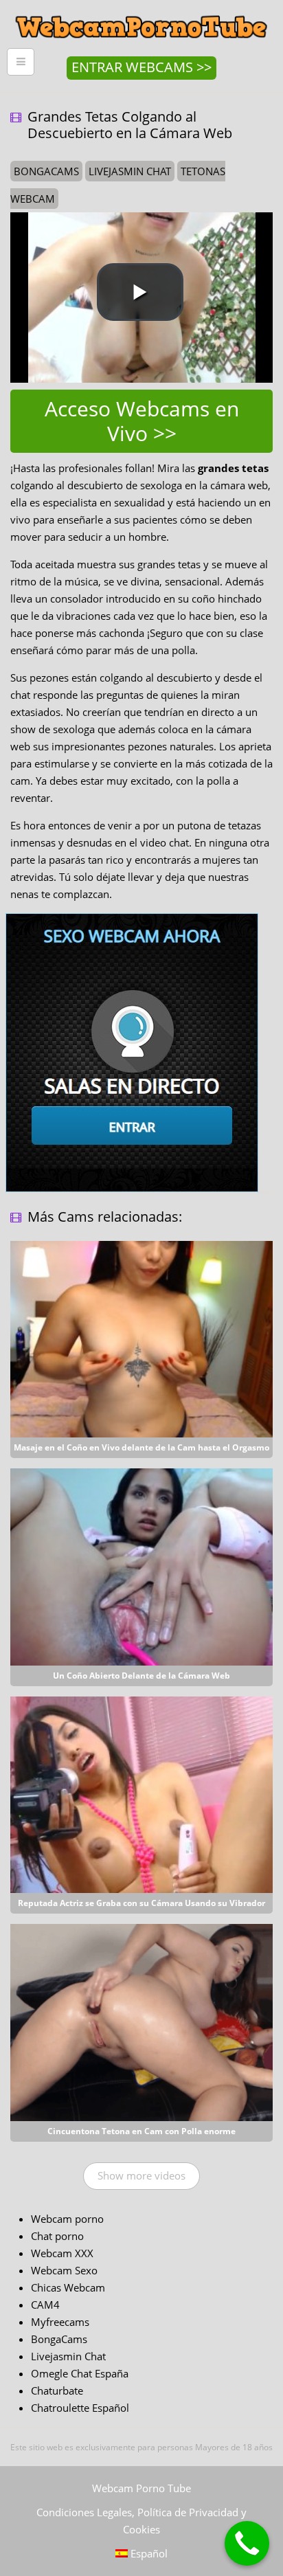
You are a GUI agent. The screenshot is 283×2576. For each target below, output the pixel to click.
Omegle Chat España (80, 2373)
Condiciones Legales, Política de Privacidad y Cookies (141, 2521)
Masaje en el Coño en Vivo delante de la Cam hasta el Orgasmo (141, 1447)
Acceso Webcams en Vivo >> (142, 421)
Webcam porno (67, 2219)
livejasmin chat (130, 171)
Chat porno (57, 2236)
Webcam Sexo (64, 2270)
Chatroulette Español (80, 2408)
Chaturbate (57, 2390)
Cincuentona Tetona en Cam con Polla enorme (141, 2131)
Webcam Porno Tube (141, 2488)
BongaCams (59, 2339)
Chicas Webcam (68, 2287)
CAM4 (45, 2305)
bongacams (46, 171)
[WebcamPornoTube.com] (141, 10)
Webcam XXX (62, 2253)
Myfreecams (60, 2322)
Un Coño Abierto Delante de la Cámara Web (141, 1676)
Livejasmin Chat (68, 2356)
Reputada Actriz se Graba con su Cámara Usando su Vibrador (141, 1903)
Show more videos (141, 2175)
